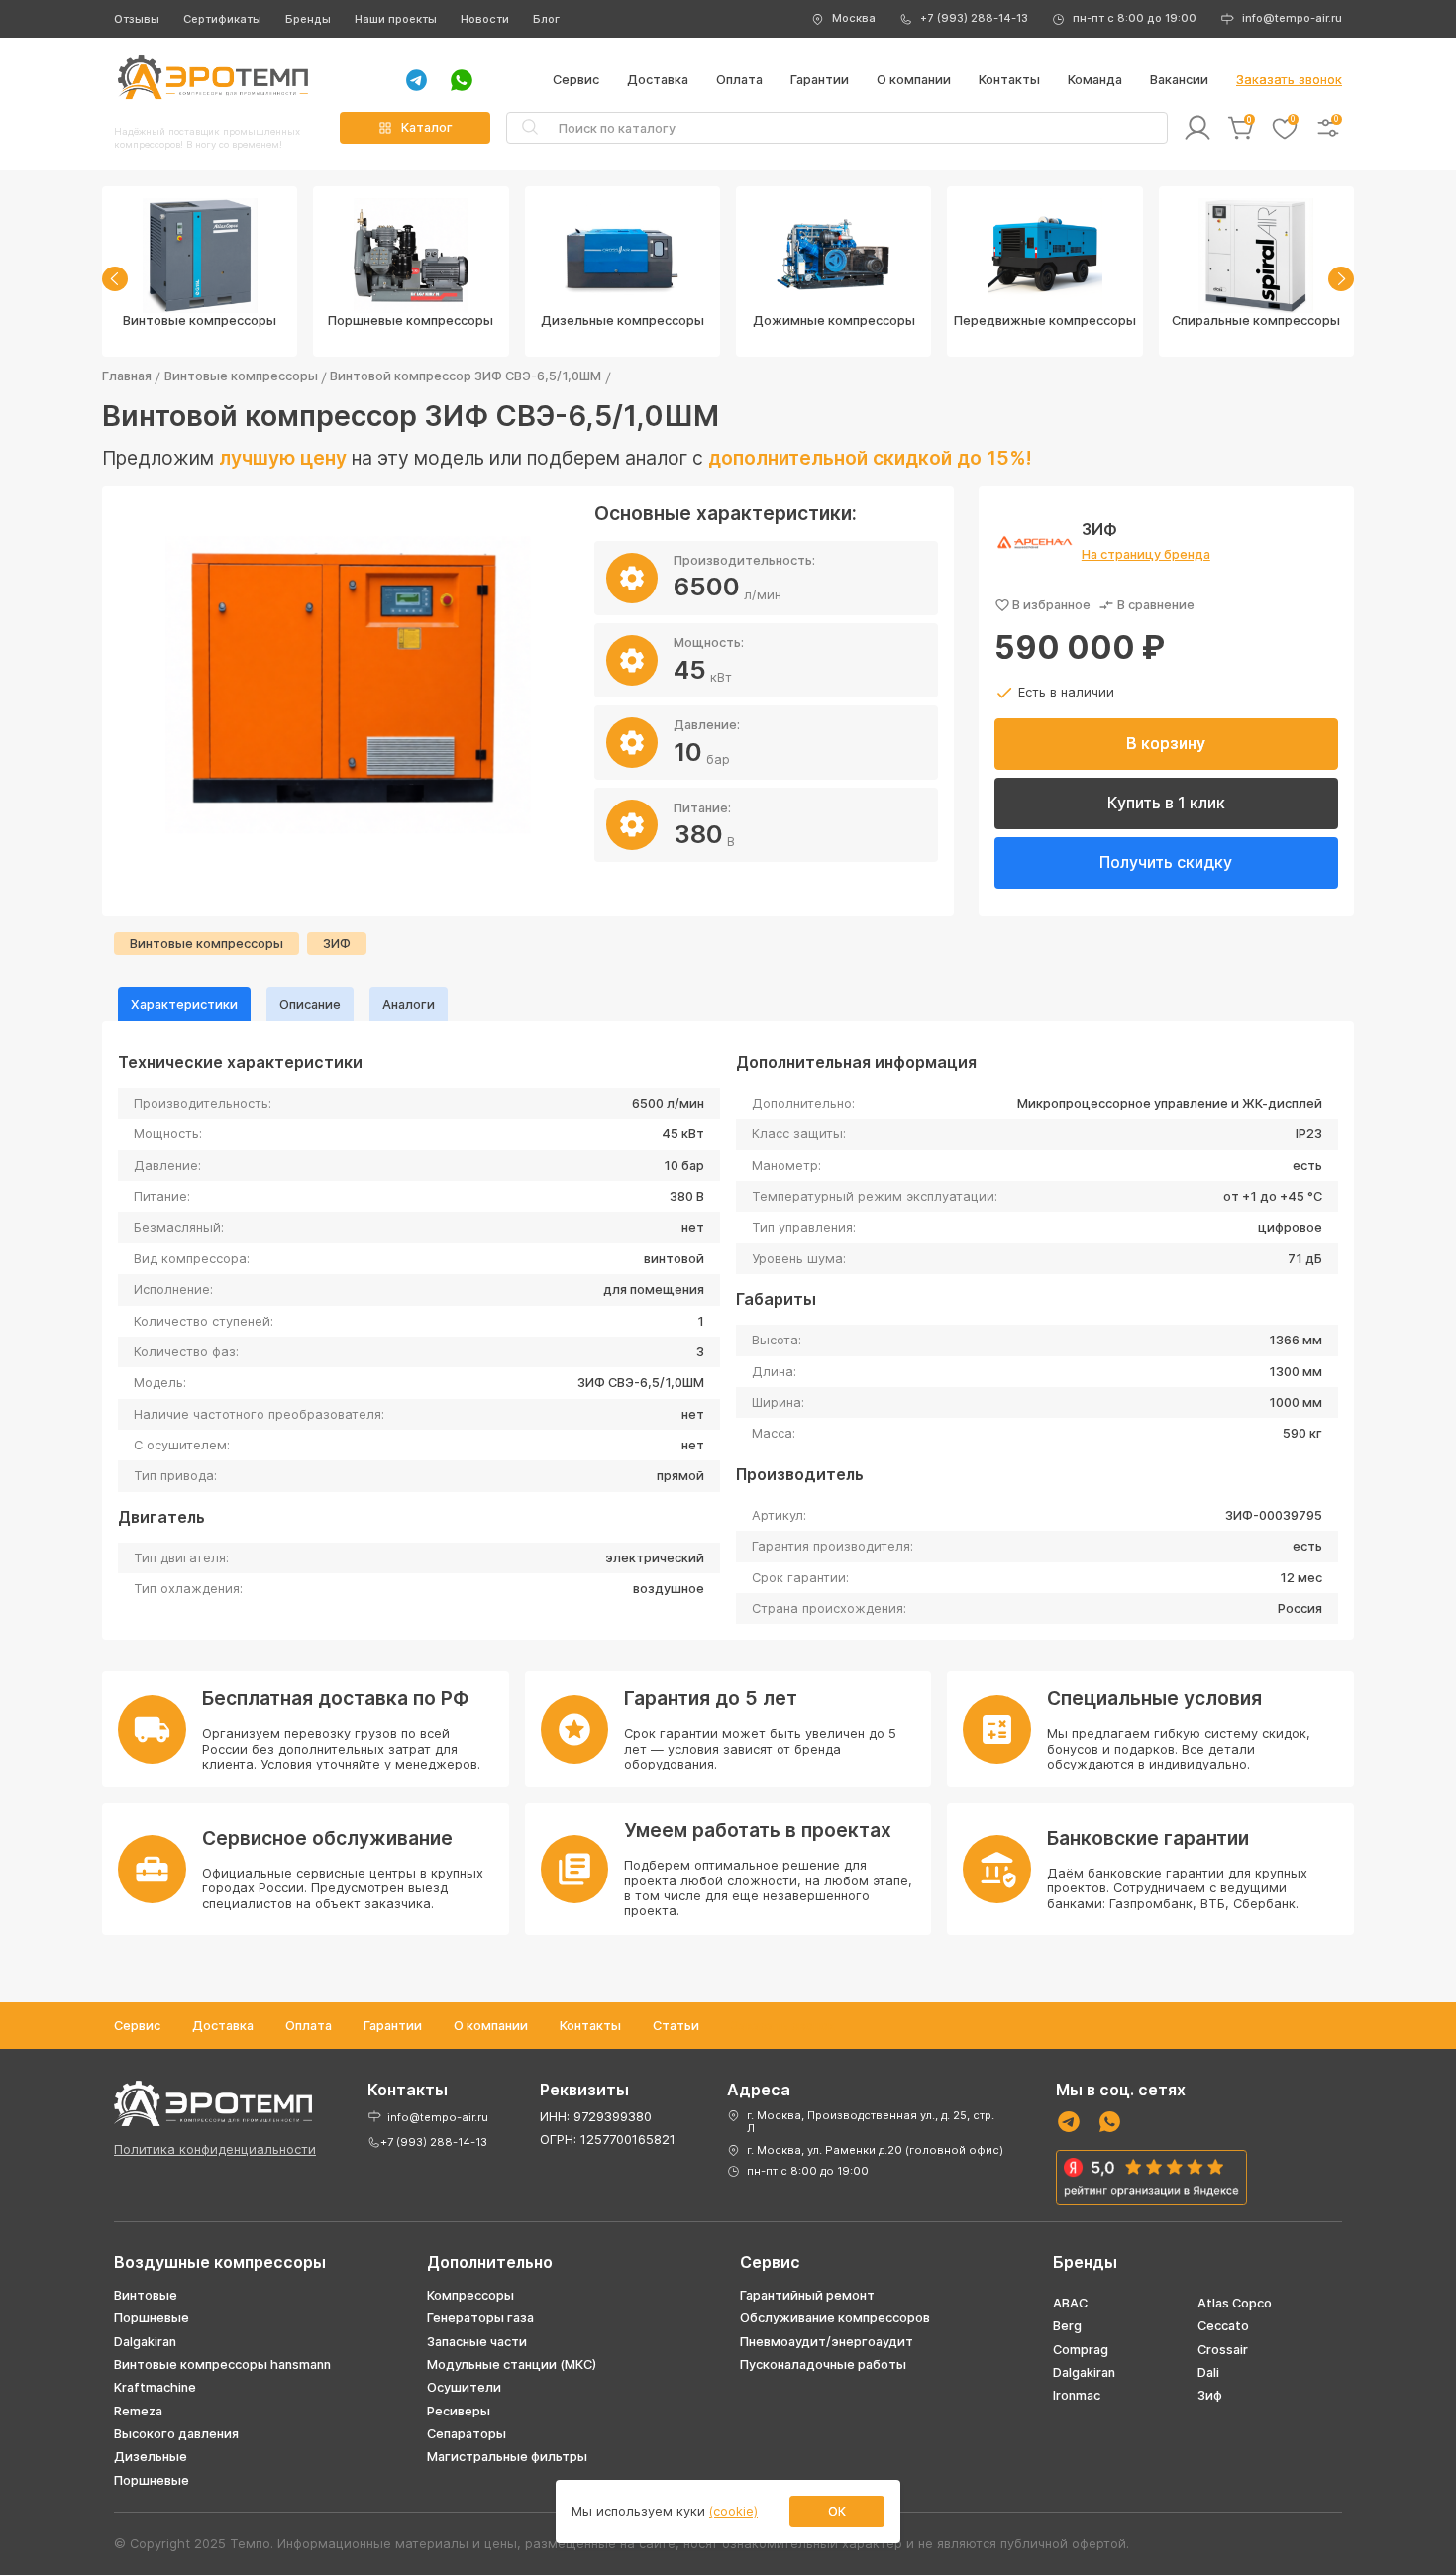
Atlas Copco (1235, 2303)
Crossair (1223, 2350)
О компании (914, 80)
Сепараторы (467, 2434)
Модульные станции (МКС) (512, 2364)
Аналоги (409, 1004)
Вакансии (1179, 80)
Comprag (1081, 2350)
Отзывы (137, 19)
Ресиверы (459, 2411)
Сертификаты (222, 19)
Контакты (1009, 80)
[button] (115, 279)
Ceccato (1223, 2326)
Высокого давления (176, 2434)
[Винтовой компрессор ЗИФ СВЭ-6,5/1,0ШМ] (348, 686)
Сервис (576, 80)
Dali (1208, 2372)
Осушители (464, 2387)
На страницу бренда (1146, 554)
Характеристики (184, 1004)
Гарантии (820, 80)
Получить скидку (1166, 862)
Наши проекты (396, 19)
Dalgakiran (145, 2342)
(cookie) (733, 2511)
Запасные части (477, 2342)
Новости (485, 19)
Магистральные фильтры (507, 2457)
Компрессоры (470, 2295)
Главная (127, 376)
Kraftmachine (155, 2387)
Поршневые (152, 2318)
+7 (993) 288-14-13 (974, 18)
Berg (1067, 2326)
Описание (310, 1004)
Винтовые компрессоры (241, 376)
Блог (546, 19)
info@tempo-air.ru (1292, 18)
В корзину (1166, 743)
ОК (837, 2511)
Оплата (739, 80)
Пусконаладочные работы (823, 2364)
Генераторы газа (480, 2318)
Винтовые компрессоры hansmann (222, 2364)
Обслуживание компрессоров (835, 2318)
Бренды (308, 19)
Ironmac (1077, 2395)
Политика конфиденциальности (215, 2149)
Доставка (658, 80)
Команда (1095, 80)
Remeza (138, 2411)
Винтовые (146, 2295)
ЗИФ (337, 944)
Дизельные (151, 2457)
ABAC (1070, 2303)
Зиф (1210, 2395)
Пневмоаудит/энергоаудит (827, 2342)
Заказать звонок (1289, 80)
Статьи (676, 2026)
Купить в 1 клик (1166, 803)
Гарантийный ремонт (807, 2295)
